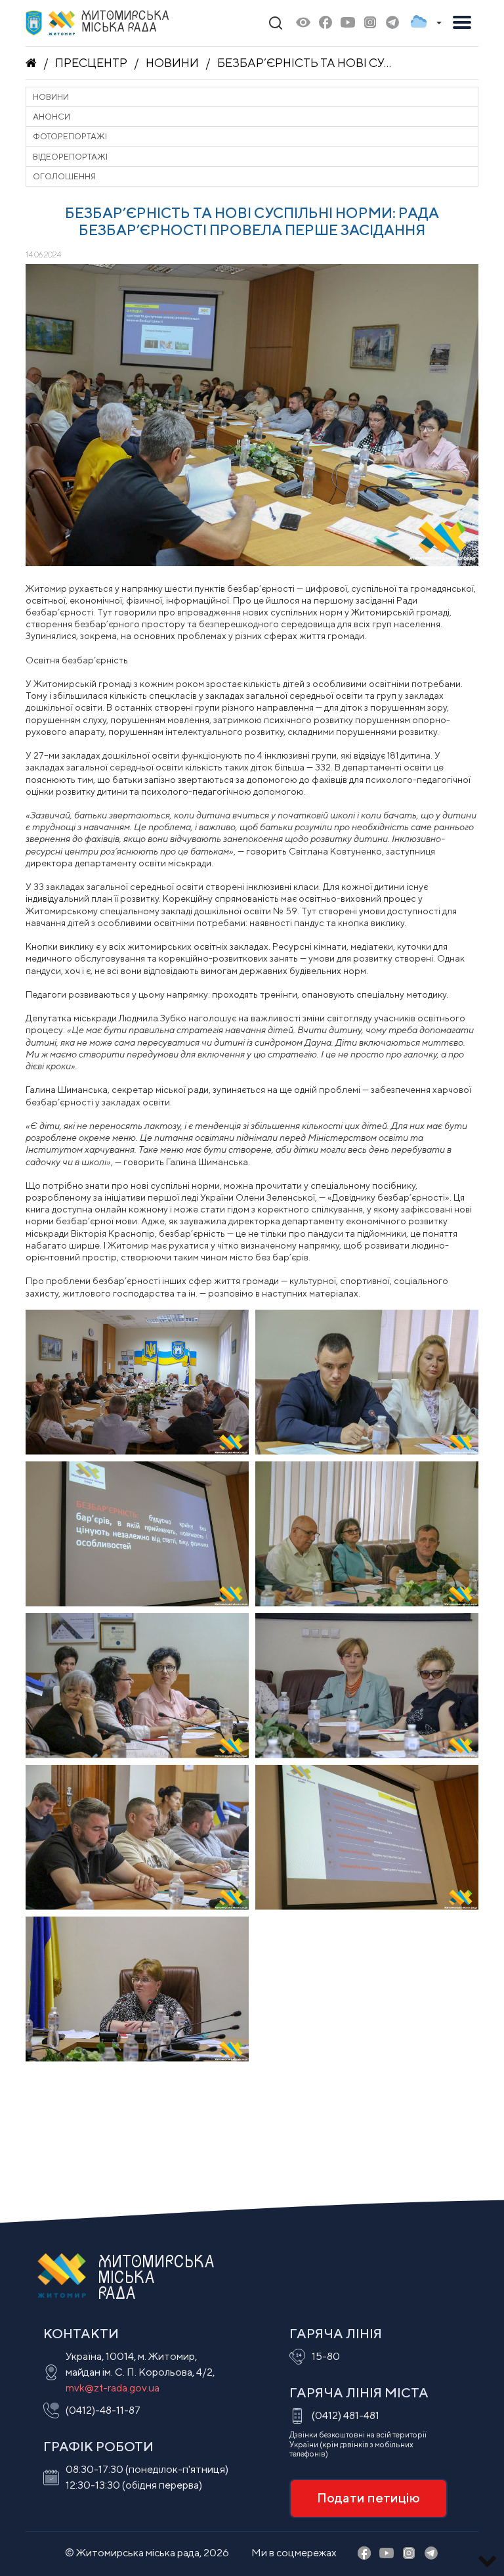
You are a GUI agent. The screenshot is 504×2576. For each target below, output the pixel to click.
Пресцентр (91, 63)
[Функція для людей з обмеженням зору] (303, 23)
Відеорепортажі (70, 157)
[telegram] (392, 23)
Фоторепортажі (70, 136)
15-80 (326, 2356)
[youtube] (348, 23)
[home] (31, 63)
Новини (172, 63)
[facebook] (325, 23)
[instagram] (370, 23)
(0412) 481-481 (346, 2415)
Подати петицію (368, 2498)
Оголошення (64, 176)
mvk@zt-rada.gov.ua (113, 2388)
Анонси (52, 117)
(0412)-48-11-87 (103, 2410)
